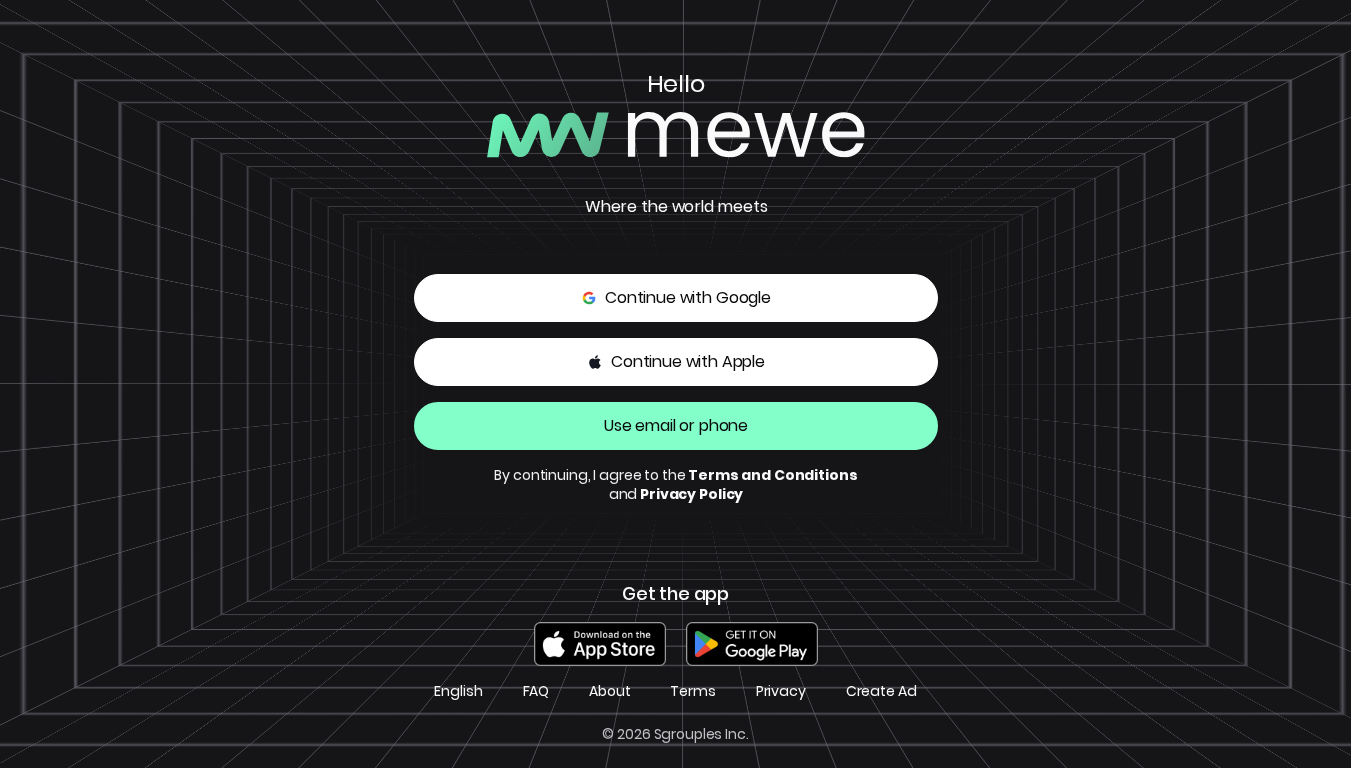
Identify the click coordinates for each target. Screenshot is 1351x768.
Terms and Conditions (772, 475)
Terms (692, 691)
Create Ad (881, 691)
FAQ (536, 691)
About (609, 691)
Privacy (781, 691)
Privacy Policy (691, 494)
